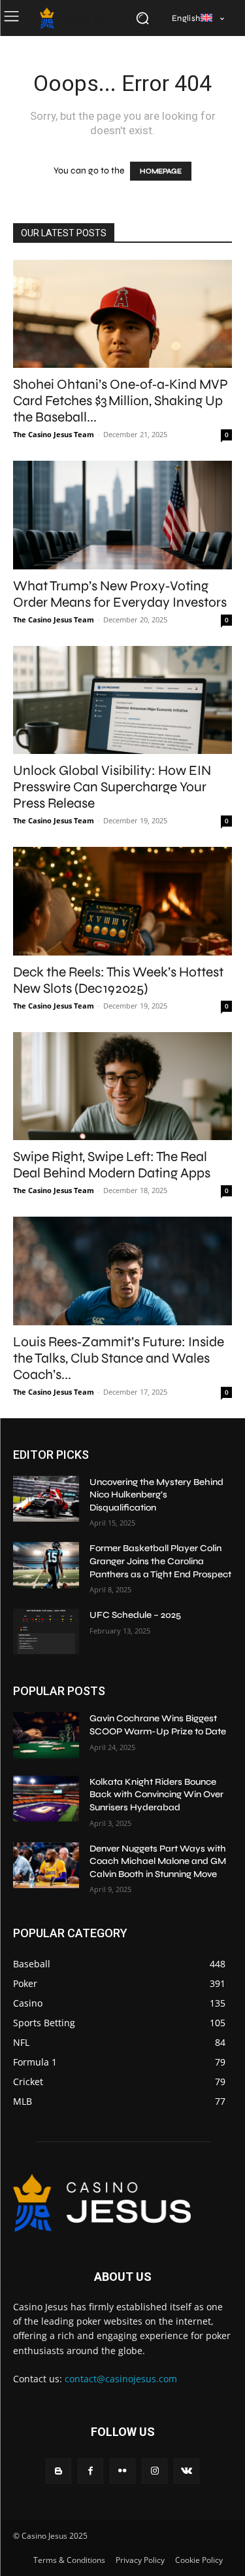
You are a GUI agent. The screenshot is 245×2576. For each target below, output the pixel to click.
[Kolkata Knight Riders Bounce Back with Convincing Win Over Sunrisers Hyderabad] (46, 1798)
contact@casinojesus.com (121, 2379)
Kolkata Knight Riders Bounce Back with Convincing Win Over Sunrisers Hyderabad (156, 1795)
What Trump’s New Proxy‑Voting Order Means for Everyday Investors (120, 594)
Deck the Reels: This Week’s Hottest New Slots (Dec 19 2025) (118, 980)
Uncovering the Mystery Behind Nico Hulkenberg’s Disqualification (156, 1495)
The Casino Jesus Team (54, 434)
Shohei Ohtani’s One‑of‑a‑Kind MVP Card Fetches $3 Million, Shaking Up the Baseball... (121, 401)
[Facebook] (90, 2471)
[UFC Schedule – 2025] (46, 1632)
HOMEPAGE (161, 171)
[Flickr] (122, 2471)
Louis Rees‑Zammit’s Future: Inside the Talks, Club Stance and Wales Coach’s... (119, 1358)
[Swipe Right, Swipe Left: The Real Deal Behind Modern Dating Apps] (122, 1086)
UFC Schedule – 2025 (135, 1615)
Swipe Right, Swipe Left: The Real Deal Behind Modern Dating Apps (112, 1165)
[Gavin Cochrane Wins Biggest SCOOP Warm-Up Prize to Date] (46, 1735)
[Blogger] (58, 2471)
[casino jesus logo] (73, 18)
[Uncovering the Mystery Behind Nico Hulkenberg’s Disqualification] (46, 1499)
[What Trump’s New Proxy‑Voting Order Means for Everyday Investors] (122, 515)
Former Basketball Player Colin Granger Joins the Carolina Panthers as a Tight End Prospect (160, 1561)
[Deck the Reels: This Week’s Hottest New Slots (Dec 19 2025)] (122, 901)
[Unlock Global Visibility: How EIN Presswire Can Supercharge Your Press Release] (122, 700)
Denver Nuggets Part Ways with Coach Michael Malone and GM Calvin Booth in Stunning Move (158, 1861)
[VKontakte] (187, 2471)
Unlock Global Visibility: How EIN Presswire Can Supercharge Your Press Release (112, 787)
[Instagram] (155, 2471)
